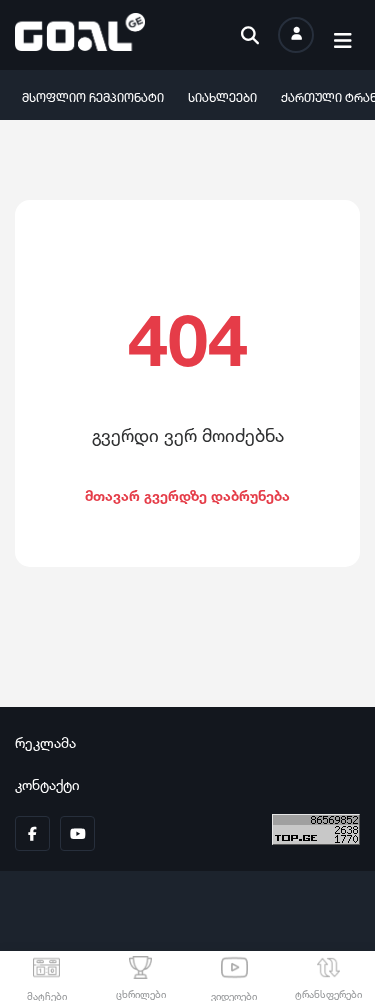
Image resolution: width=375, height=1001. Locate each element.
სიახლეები (222, 95)
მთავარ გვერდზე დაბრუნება (187, 493)
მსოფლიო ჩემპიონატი (93, 95)
